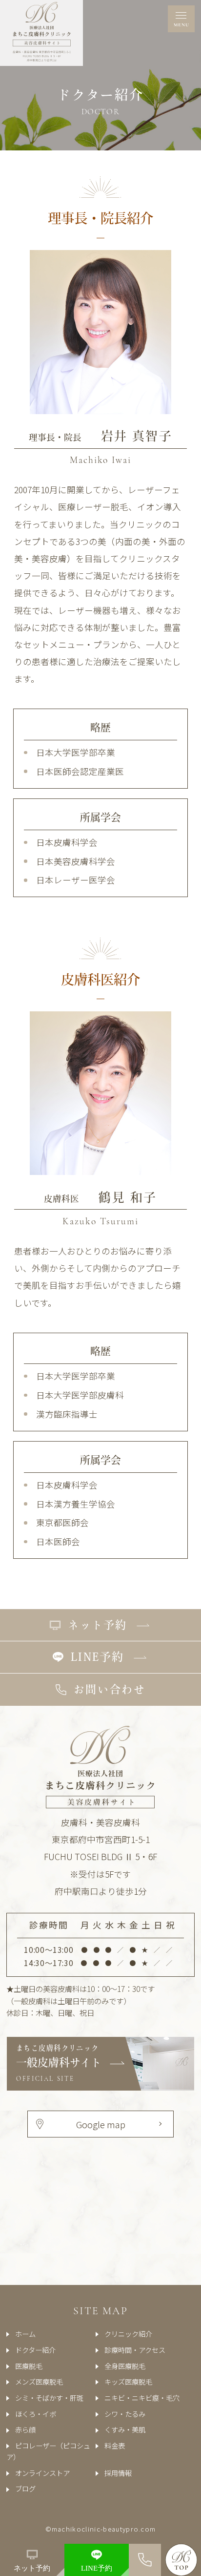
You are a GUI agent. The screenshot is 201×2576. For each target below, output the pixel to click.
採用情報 (118, 2473)
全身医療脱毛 (125, 2366)
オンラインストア (42, 2473)
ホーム (25, 2334)
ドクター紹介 (35, 2350)
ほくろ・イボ (36, 2414)
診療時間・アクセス (135, 2350)
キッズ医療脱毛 (128, 2381)
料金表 (115, 2445)
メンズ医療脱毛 (39, 2381)
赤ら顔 (25, 2429)
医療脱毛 (29, 2366)
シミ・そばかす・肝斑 (49, 2398)
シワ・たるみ (125, 2414)
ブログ (25, 2488)
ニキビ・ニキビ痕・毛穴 (142, 2398)
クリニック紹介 (128, 2334)
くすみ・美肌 (125, 2429)
